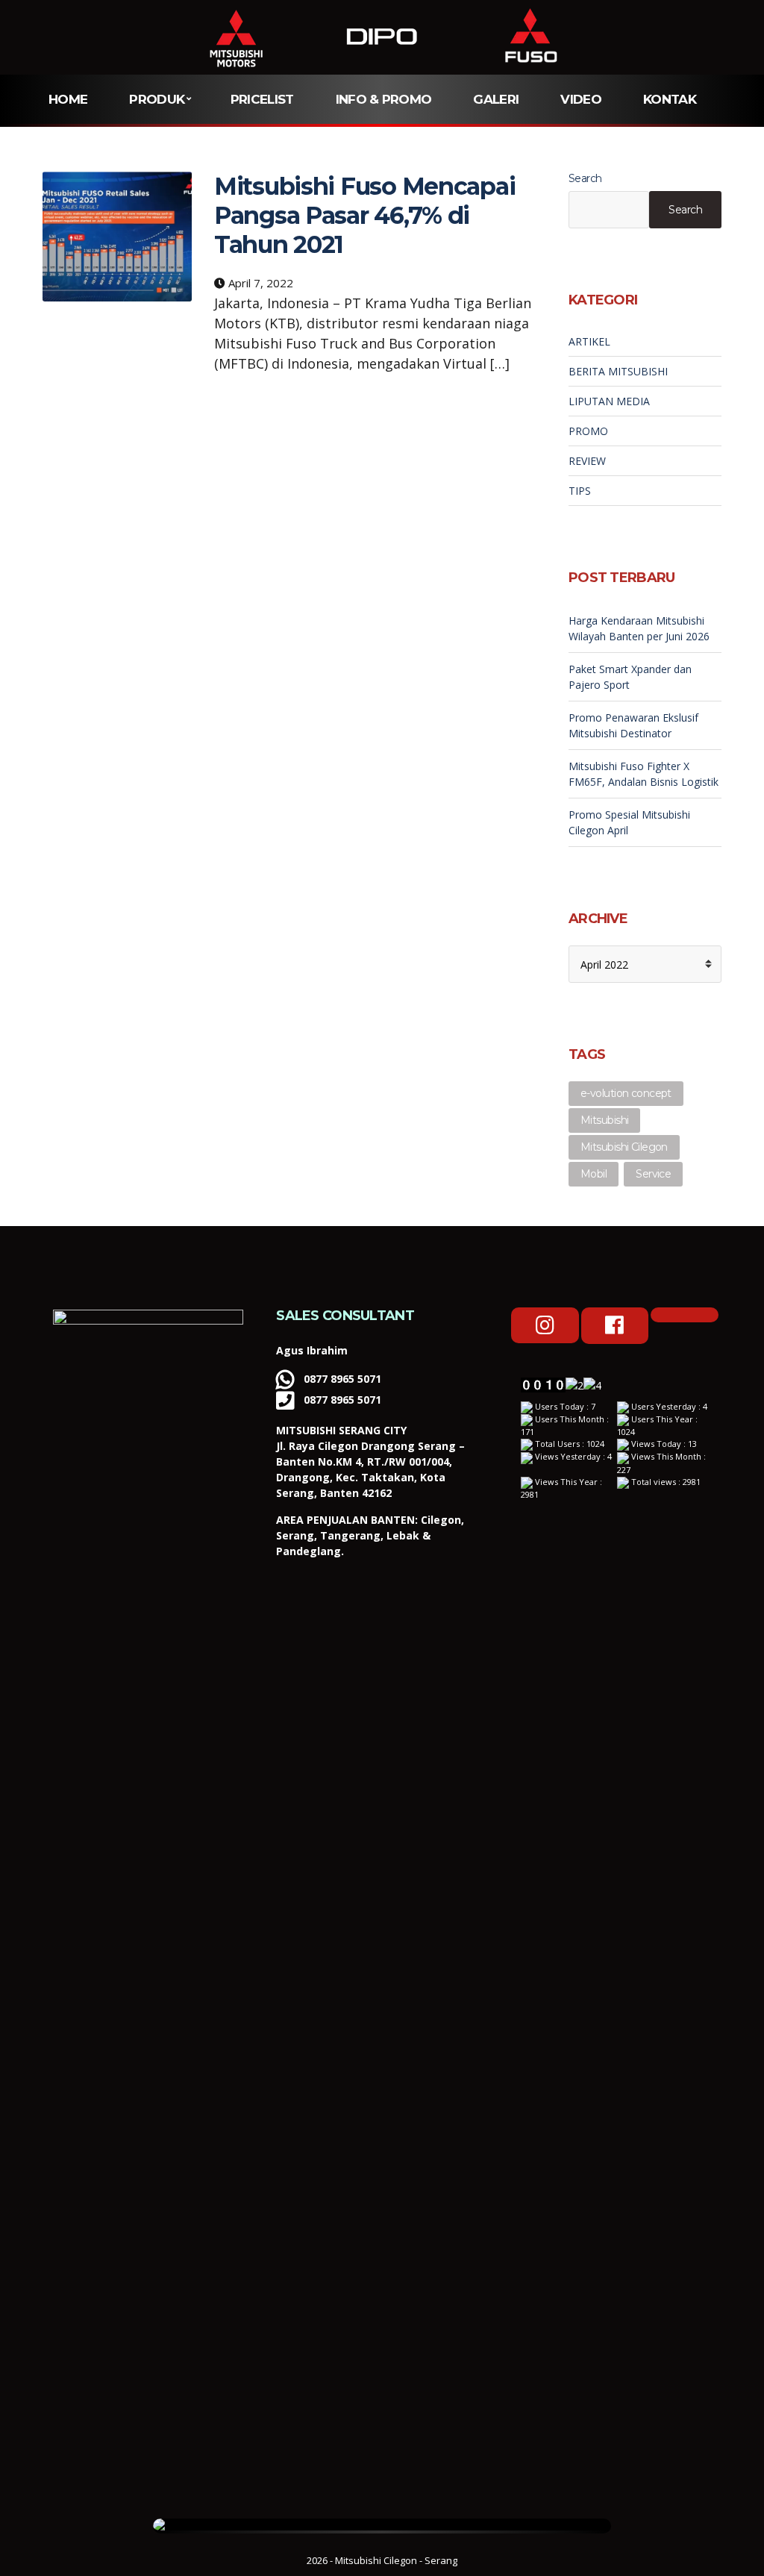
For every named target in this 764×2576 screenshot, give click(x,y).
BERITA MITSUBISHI (618, 371)
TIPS (580, 491)
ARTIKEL (589, 341)
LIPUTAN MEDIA (609, 401)
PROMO (588, 431)
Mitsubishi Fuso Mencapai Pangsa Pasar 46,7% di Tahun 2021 (364, 215)
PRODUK (157, 99)
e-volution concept (626, 1093)
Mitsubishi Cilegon (624, 1147)
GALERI (496, 99)
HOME (68, 99)
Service (653, 1174)
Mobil (594, 1174)
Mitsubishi (604, 1120)
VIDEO (581, 99)
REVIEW (587, 461)
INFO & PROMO (384, 99)
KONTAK (670, 99)
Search (585, 178)
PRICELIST (262, 99)
